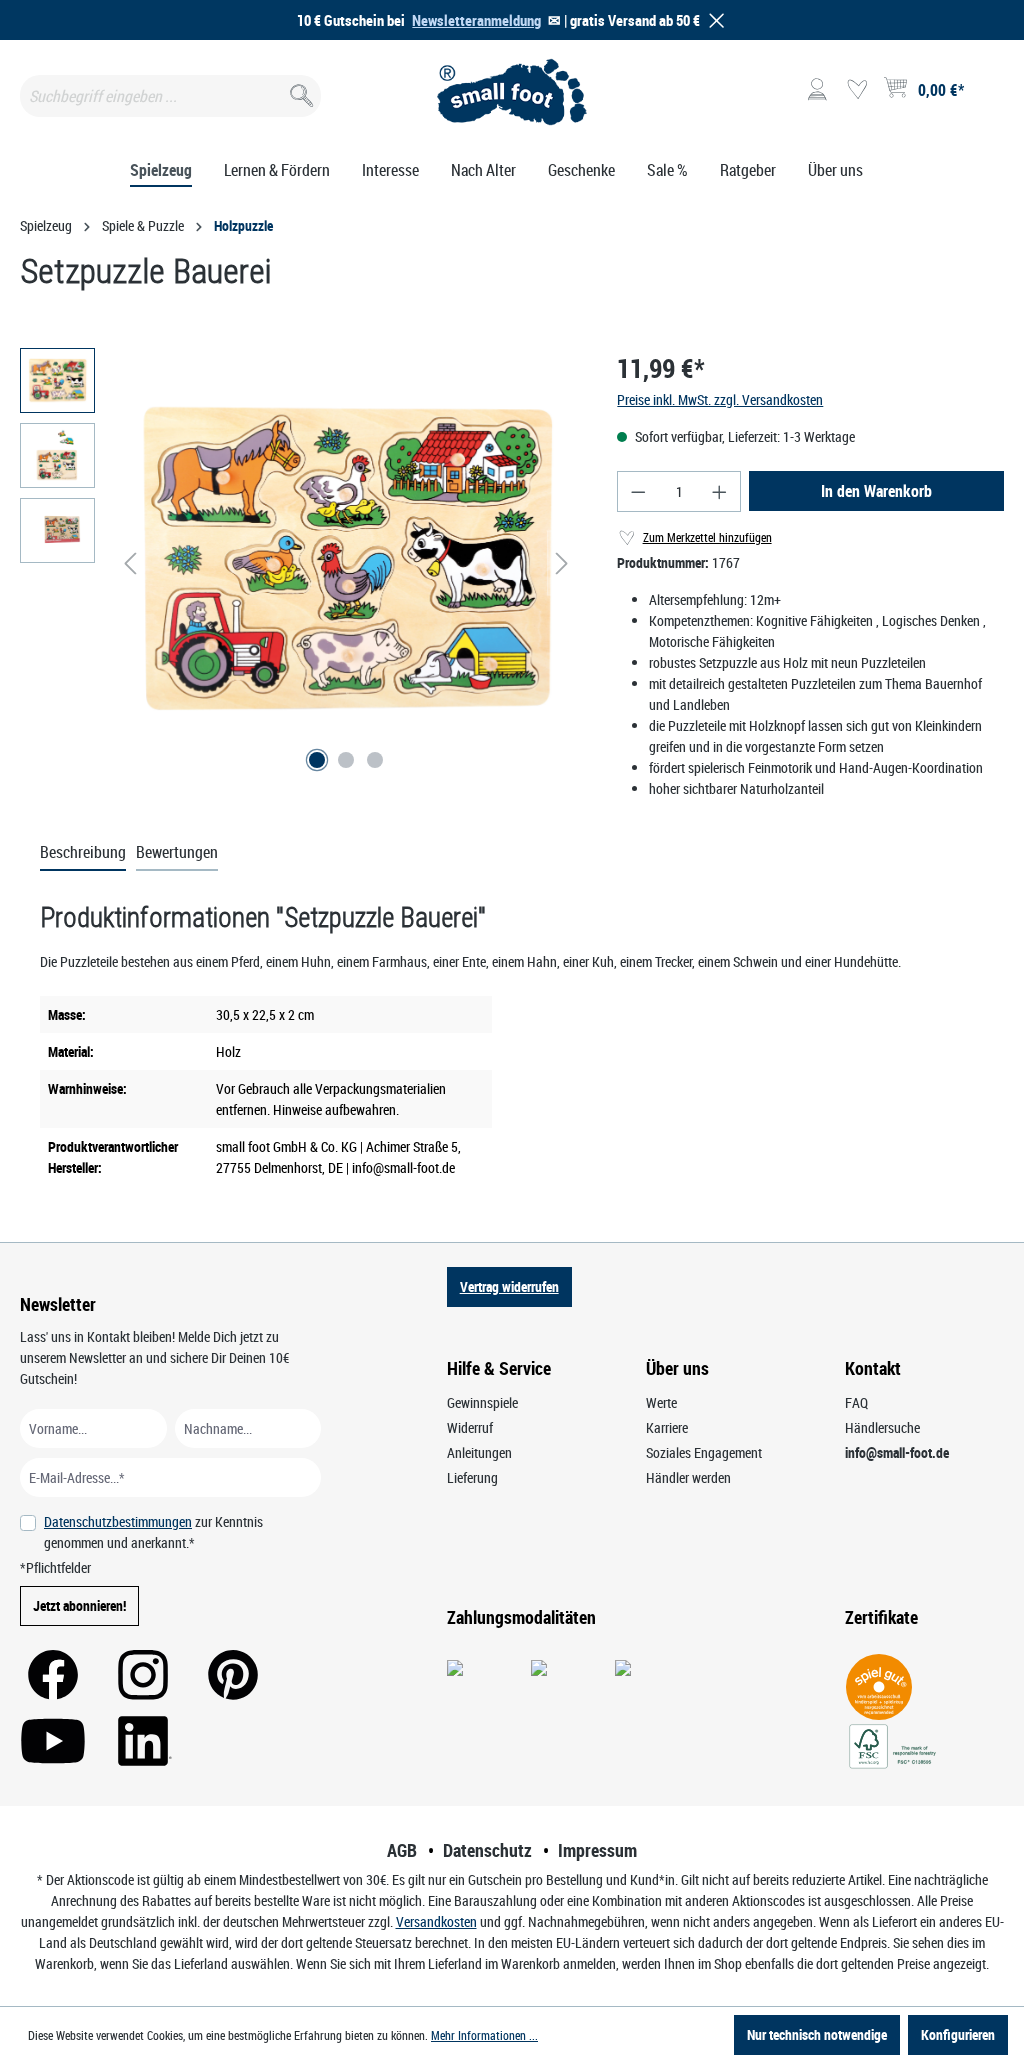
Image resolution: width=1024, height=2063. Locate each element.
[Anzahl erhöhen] (720, 491)
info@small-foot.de (897, 1452)
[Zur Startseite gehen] (511, 92)
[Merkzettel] (857, 90)
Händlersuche (882, 1427)
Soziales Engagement (704, 1452)
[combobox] (170, 96)
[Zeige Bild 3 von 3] (375, 760)
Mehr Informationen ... (484, 2035)
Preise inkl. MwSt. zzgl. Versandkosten (720, 399)
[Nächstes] (562, 563)
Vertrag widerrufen (509, 1286)
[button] (713, 20)
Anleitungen (479, 1452)
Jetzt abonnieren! (79, 1605)
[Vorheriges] (130, 563)
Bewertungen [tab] (177, 852)
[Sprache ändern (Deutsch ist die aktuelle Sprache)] (987, 96)
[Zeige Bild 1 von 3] (317, 760)
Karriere (667, 1427)
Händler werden (688, 1477)
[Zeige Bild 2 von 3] (346, 760)
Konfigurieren (958, 2034)
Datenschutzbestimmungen (118, 1521)
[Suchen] (299, 91)
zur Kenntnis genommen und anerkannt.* (153, 1532)
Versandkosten (436, 1921)
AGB (402, 1850)
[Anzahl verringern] (638, 491)
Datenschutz (487, 1850)
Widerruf (470, 1427)
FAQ (856, 1402)
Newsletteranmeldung (476, 20)
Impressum (597, 1850)
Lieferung (472, 1477)
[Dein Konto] (817, 90)
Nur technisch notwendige (817, 2034)
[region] (298, 563)
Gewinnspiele (482, 1402)
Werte (661, 1402)
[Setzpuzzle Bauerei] (346, 563)
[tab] (83, 853)
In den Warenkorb (876, 491)
